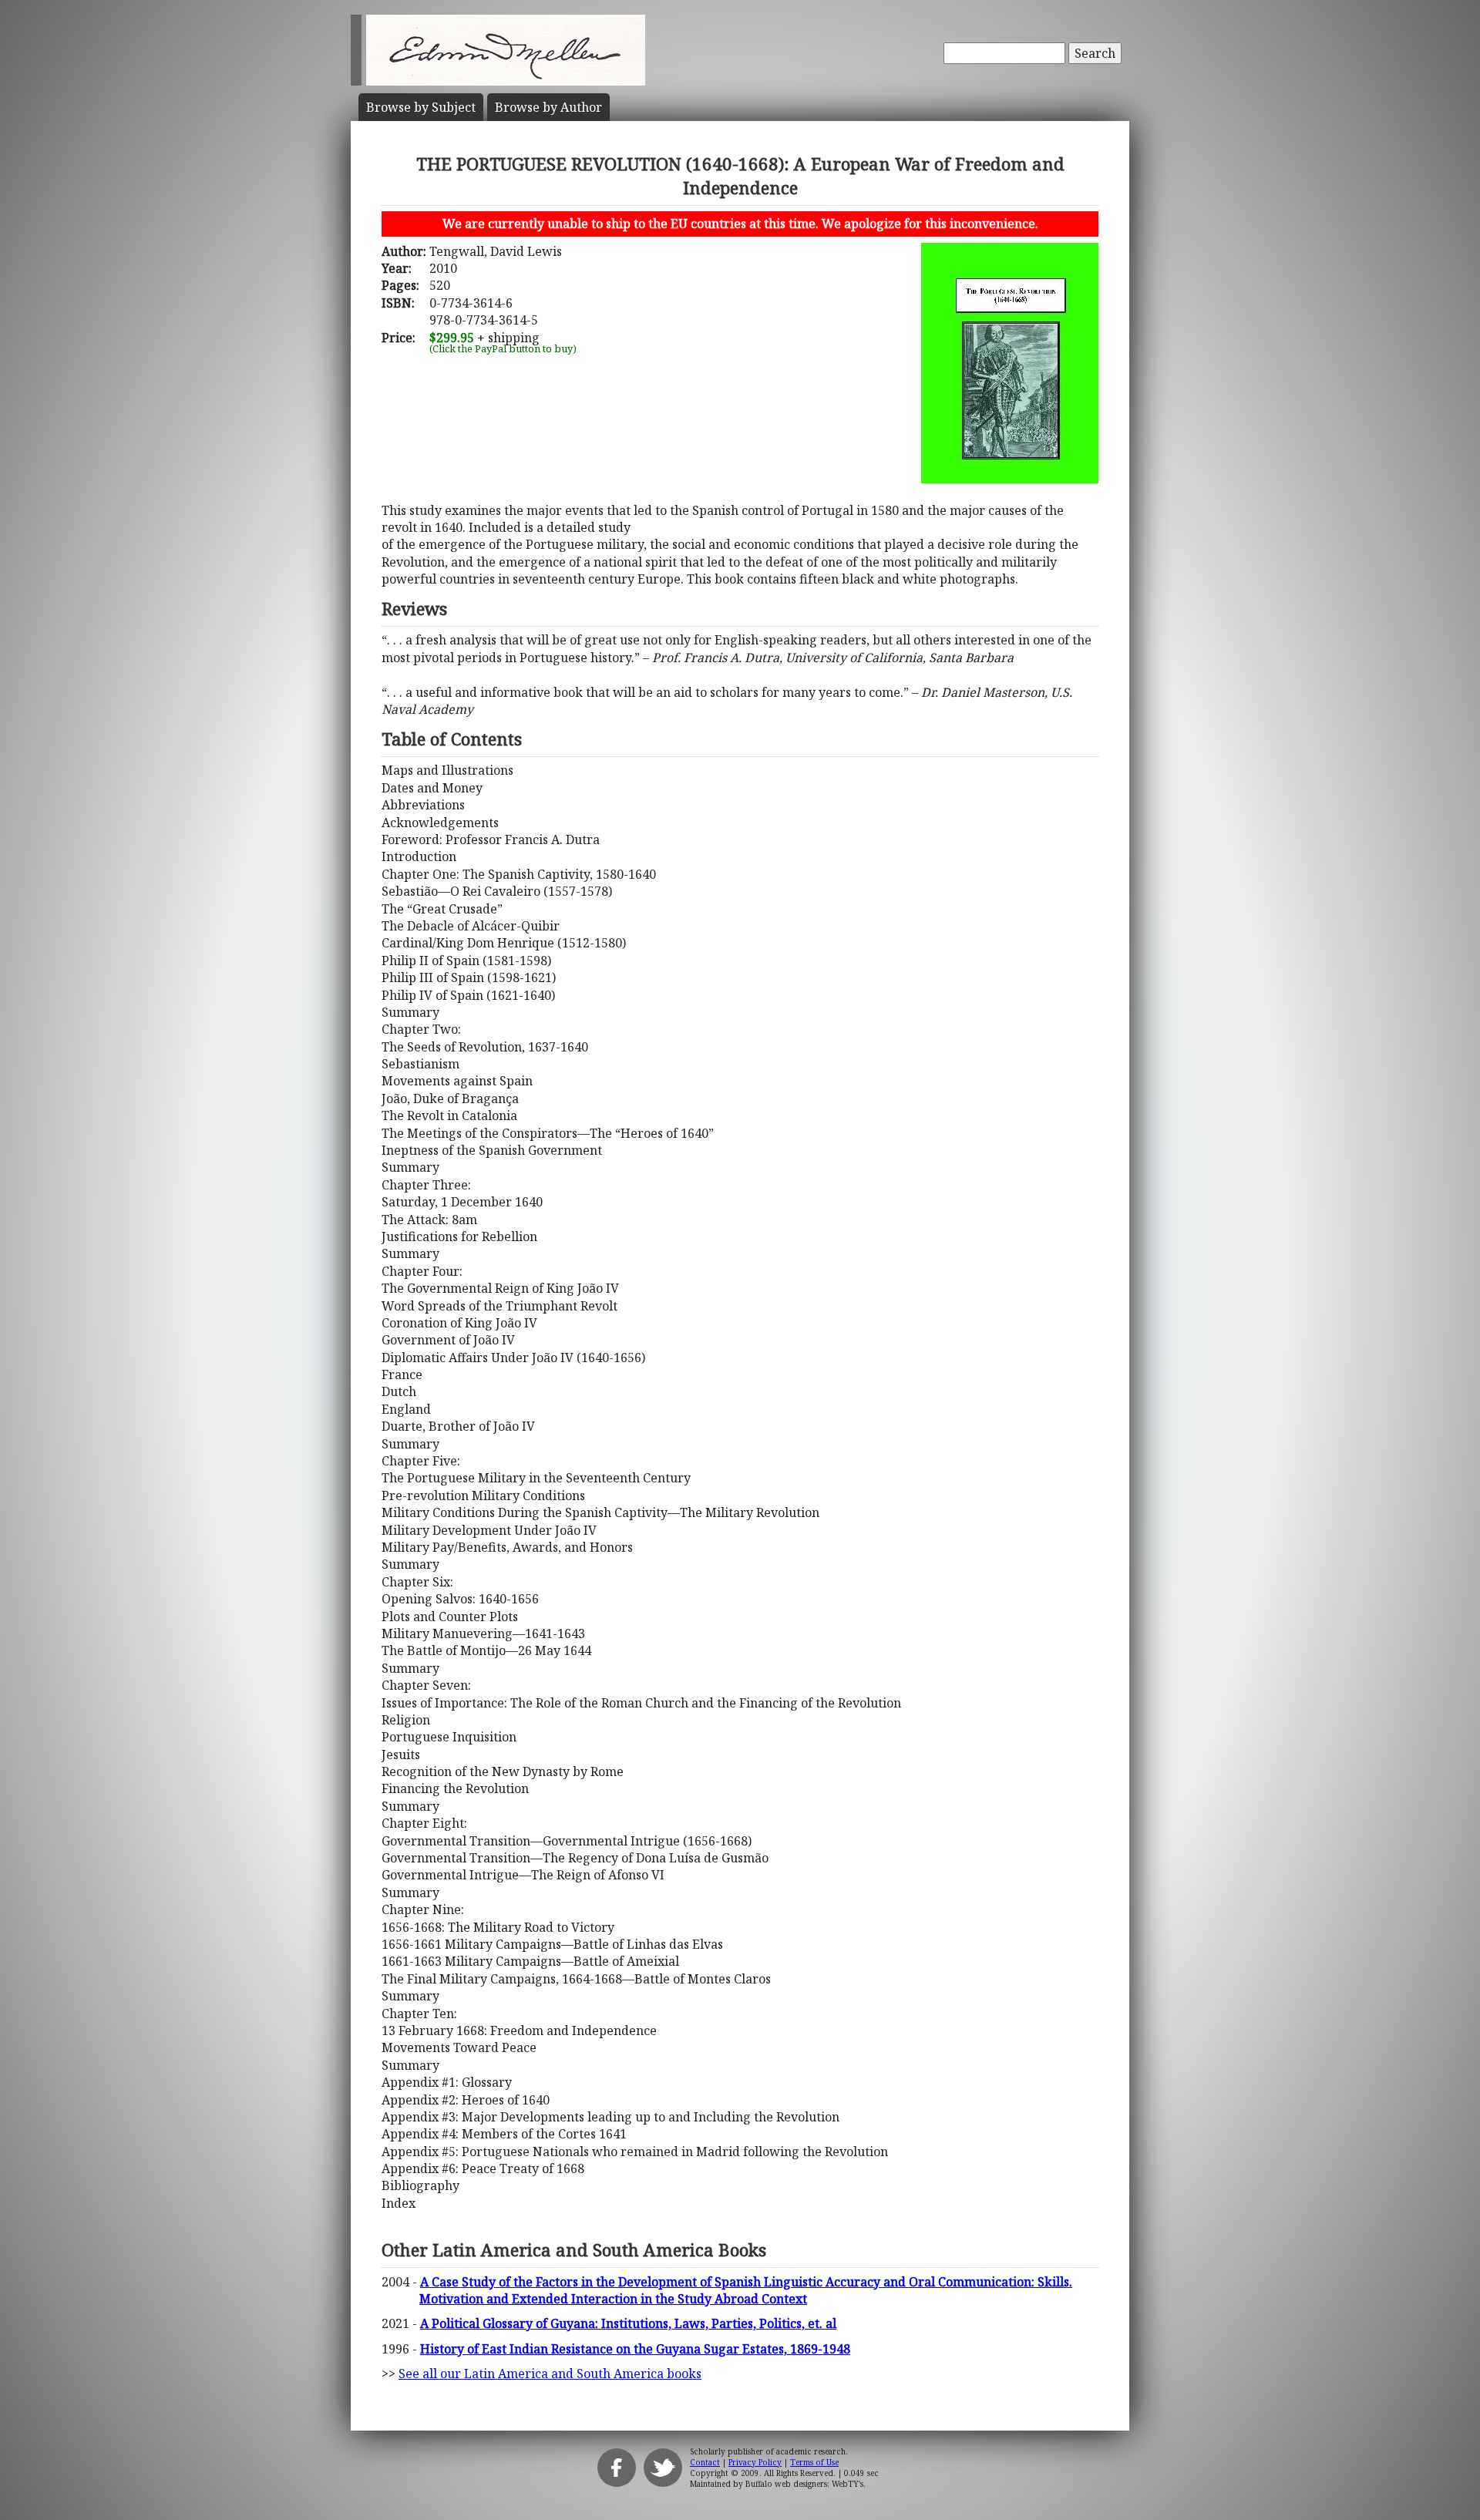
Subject (421, 107)
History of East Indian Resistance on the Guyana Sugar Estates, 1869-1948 (635, 2349)
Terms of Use (814, 2462)
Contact (705, 2462)
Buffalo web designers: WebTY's (804, 2484)
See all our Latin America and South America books (550, 2374)
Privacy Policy (755, 2462)
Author (548, 107)
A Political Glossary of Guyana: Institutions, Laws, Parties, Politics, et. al (628, 2323)
